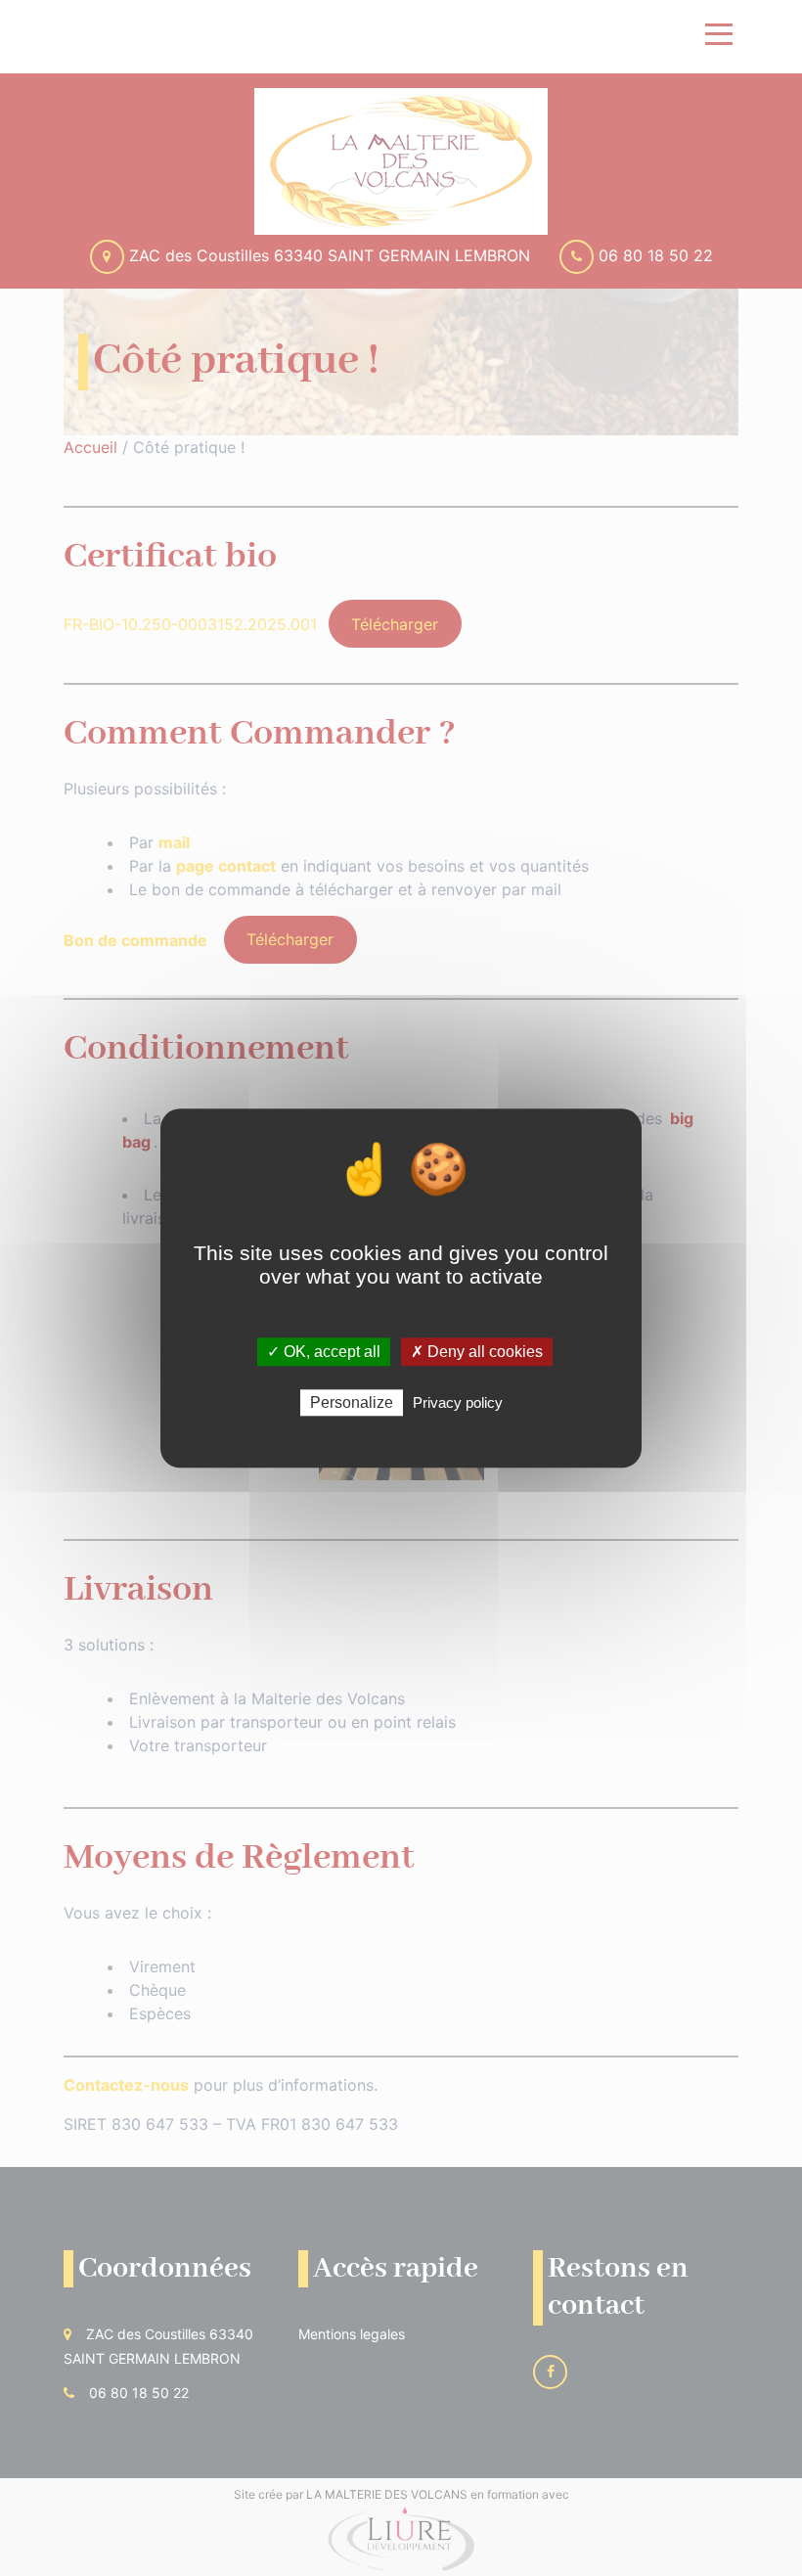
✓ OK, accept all (324, 1352)
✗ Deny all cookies (477, 1352)
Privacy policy (458, 1402)
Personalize (352, 1402)
